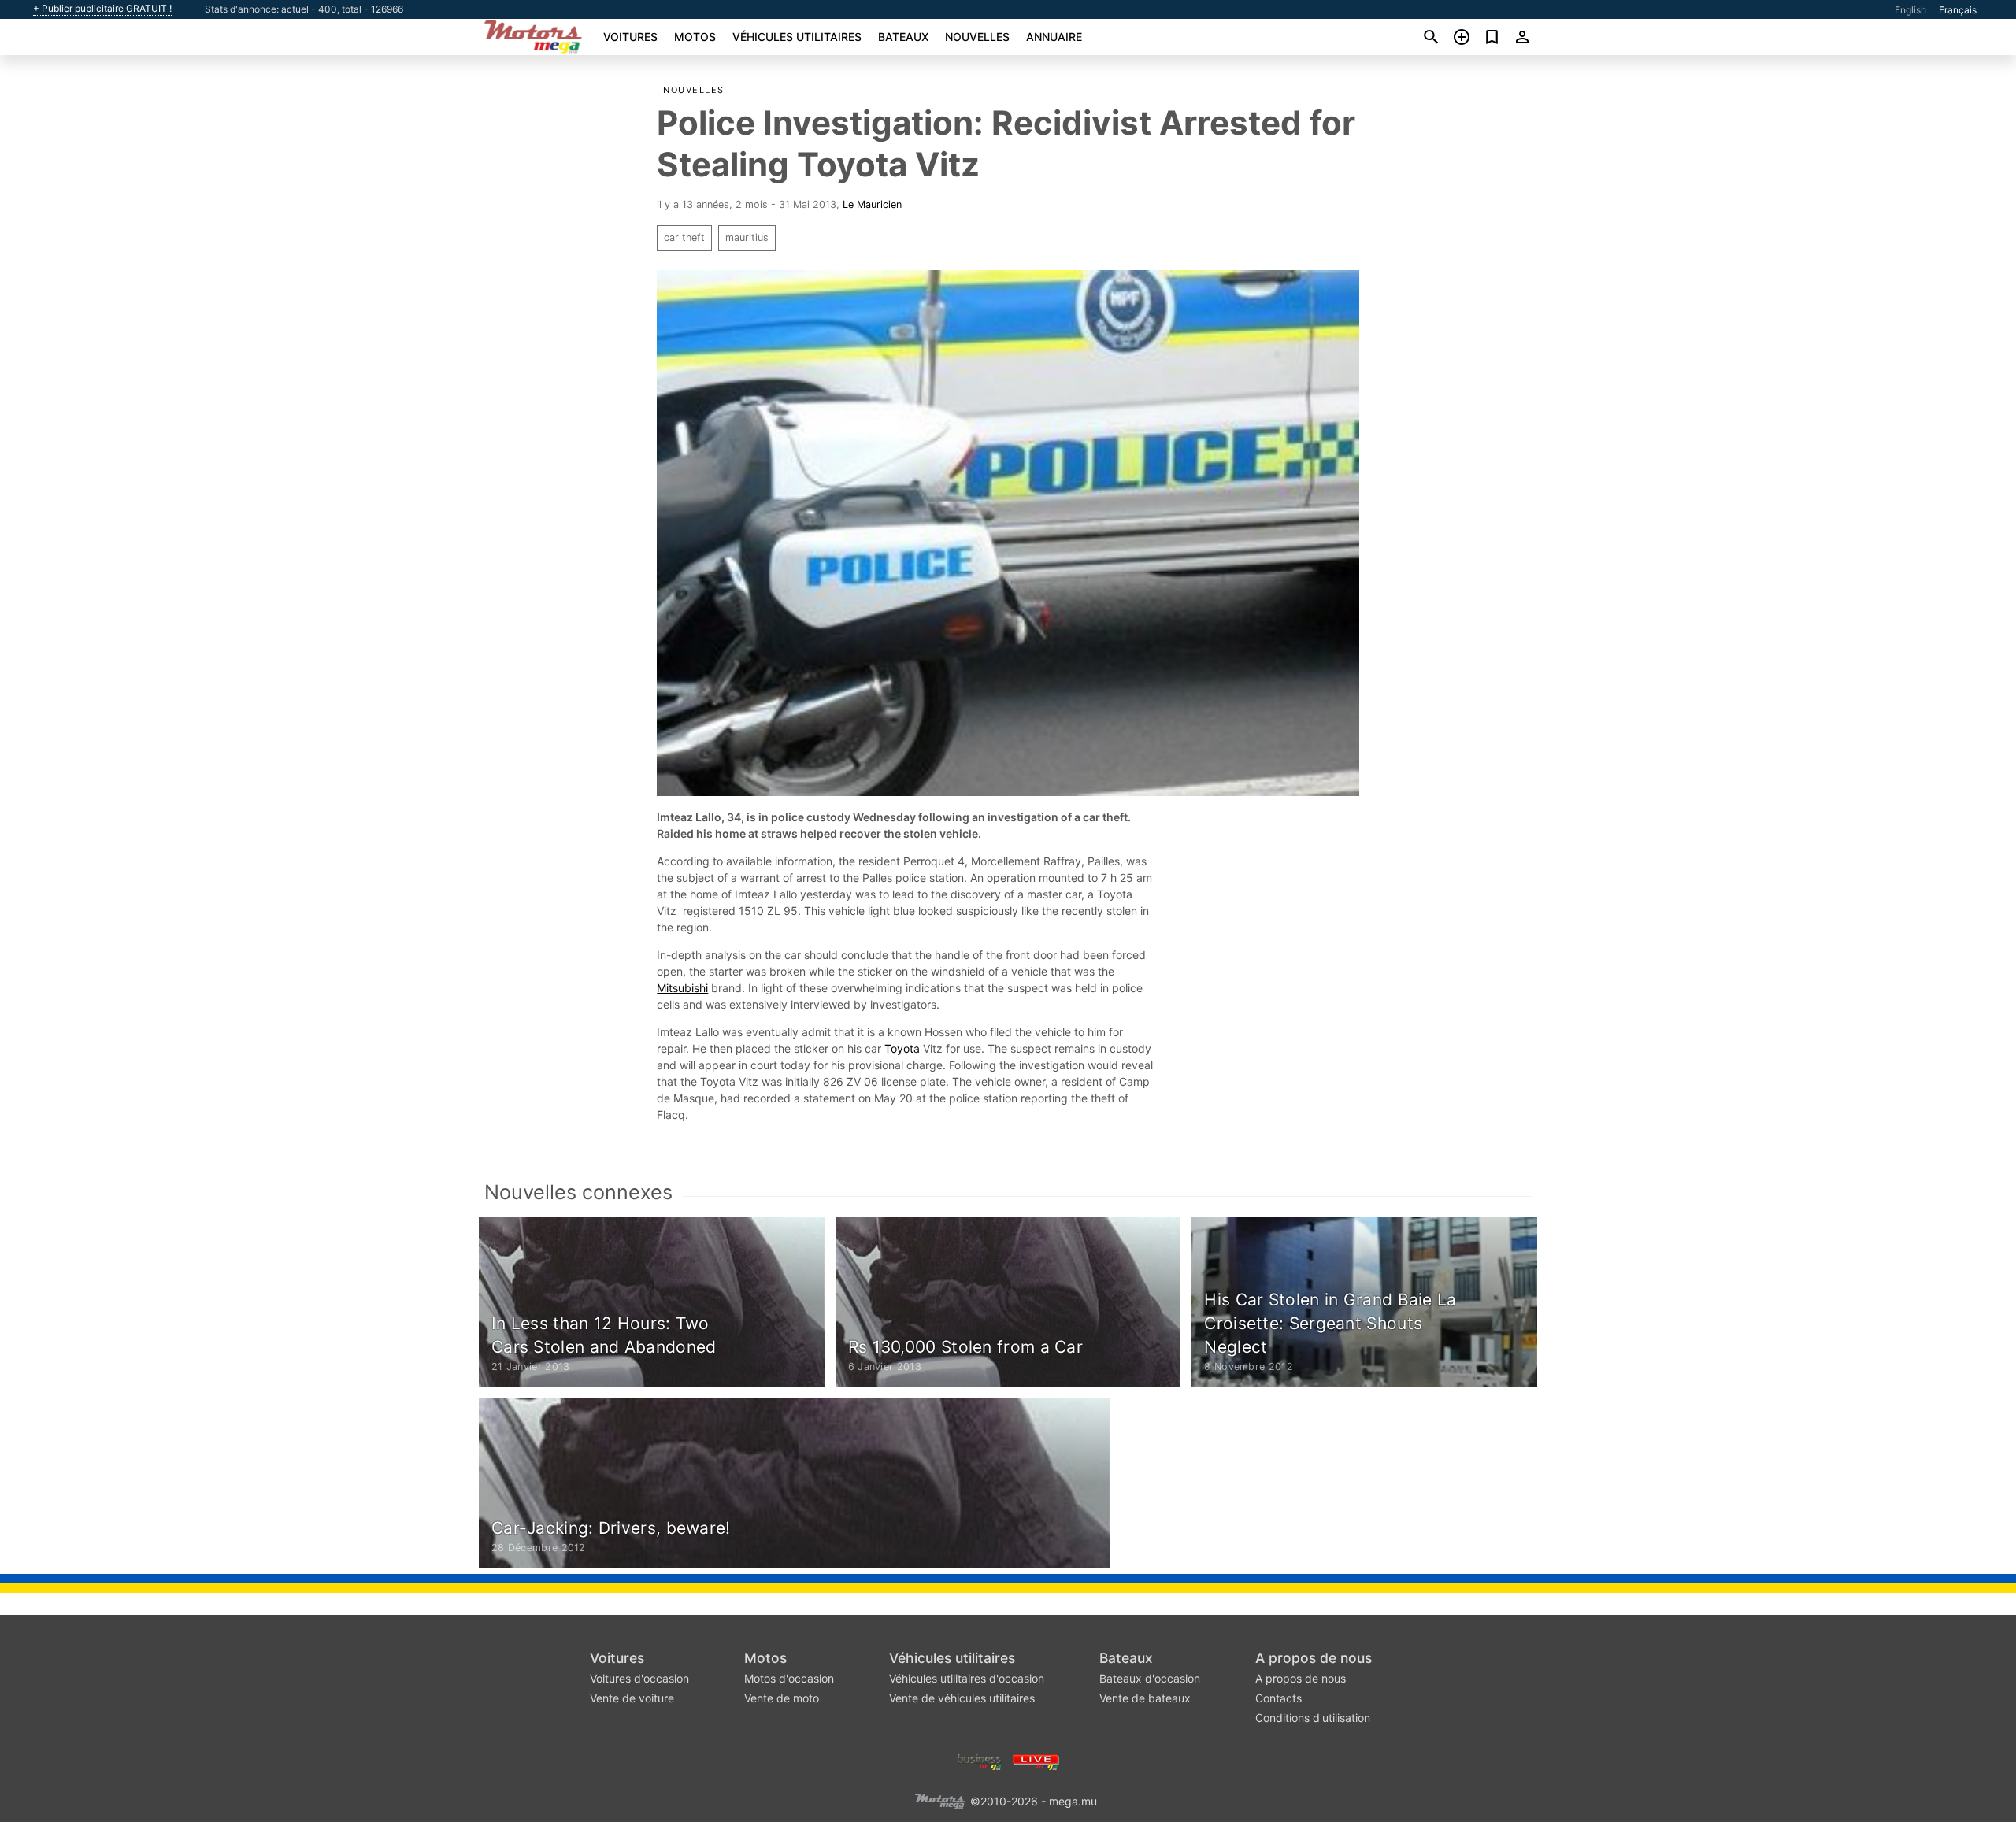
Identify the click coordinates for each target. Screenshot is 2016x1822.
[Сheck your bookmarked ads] (1492, 37)
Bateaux (903, 37)
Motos (695, 37)
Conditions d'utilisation (1313, 1718)
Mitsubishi (682, 988)
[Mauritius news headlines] (1036, 1761)
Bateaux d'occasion (1150, 1678)
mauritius (747, 237)
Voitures (630, 37)
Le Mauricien (872, 204)
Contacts (1279, 1698)
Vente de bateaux (1145, 1698)
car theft (684, 237)
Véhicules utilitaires (797, 37)
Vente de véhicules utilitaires (962, 1698)
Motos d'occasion (789, 1678)
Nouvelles (977, 37)
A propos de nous (1314, 1658)
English (1910, 10)
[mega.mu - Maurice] (939, 1800)
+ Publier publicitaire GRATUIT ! (102, 9)
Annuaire (1054, 37)
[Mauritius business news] (980, 1761)
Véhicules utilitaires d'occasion (967, 1678)
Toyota (902, 1048)
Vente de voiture (632, 1698)
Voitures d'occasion (639, 1678)
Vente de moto (782, 1698)
